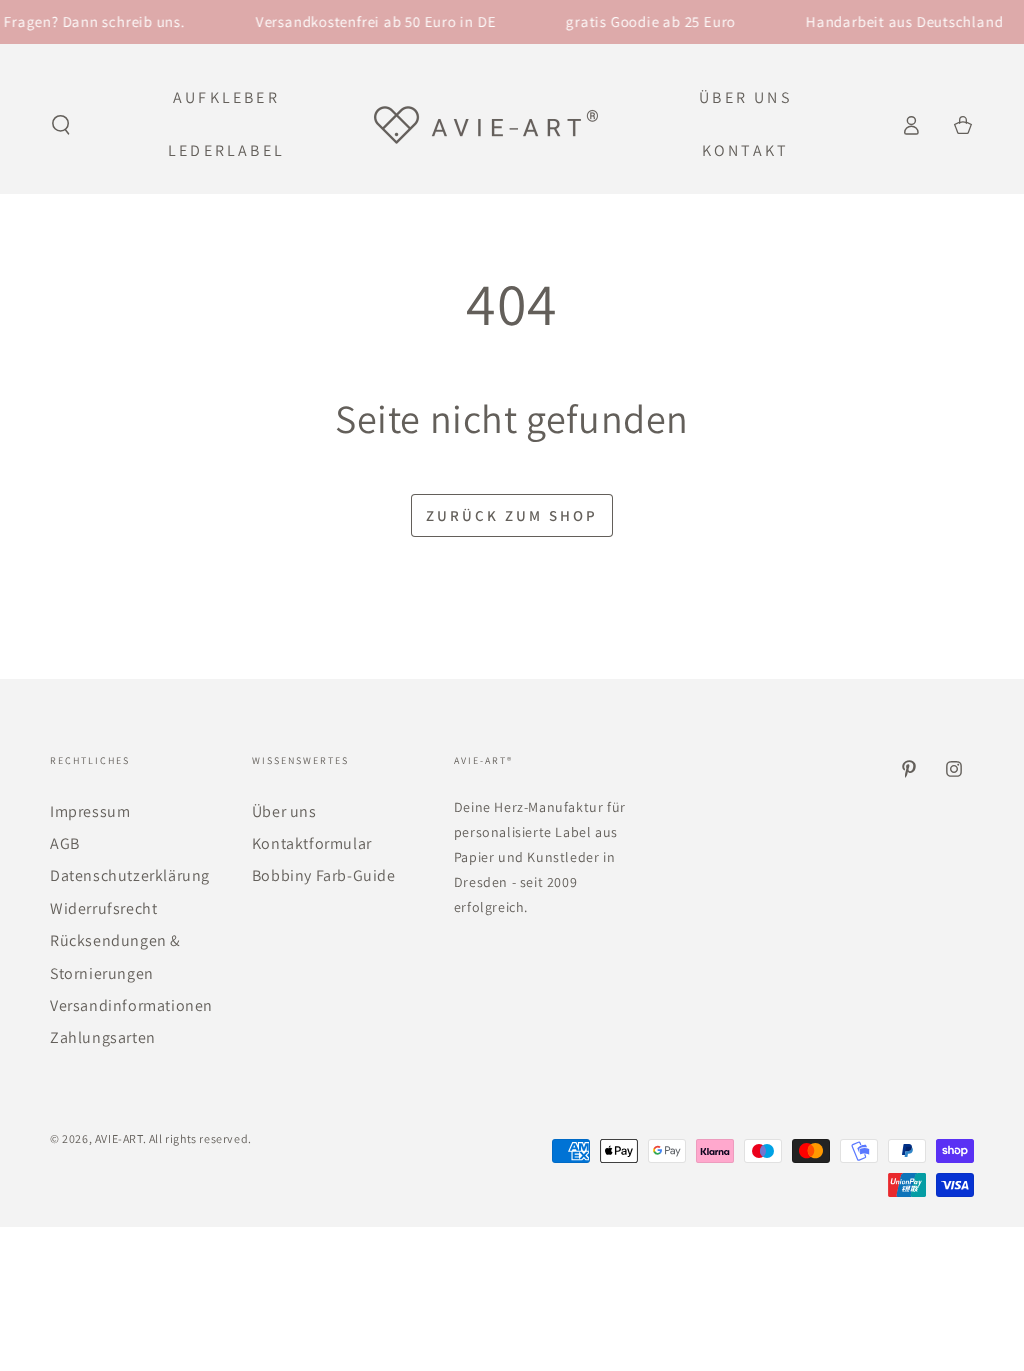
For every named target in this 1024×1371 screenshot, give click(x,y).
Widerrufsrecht (103, 908)
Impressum (90, 811)
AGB (65, 843)
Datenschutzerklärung (130, 875)
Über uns (284, 811)
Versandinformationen (131, 1005)
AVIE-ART (119, 1138)
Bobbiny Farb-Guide (324, 875)
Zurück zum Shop (512, 515)
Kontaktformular (312, 843)
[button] (61, 125)
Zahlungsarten (103, 1037)
